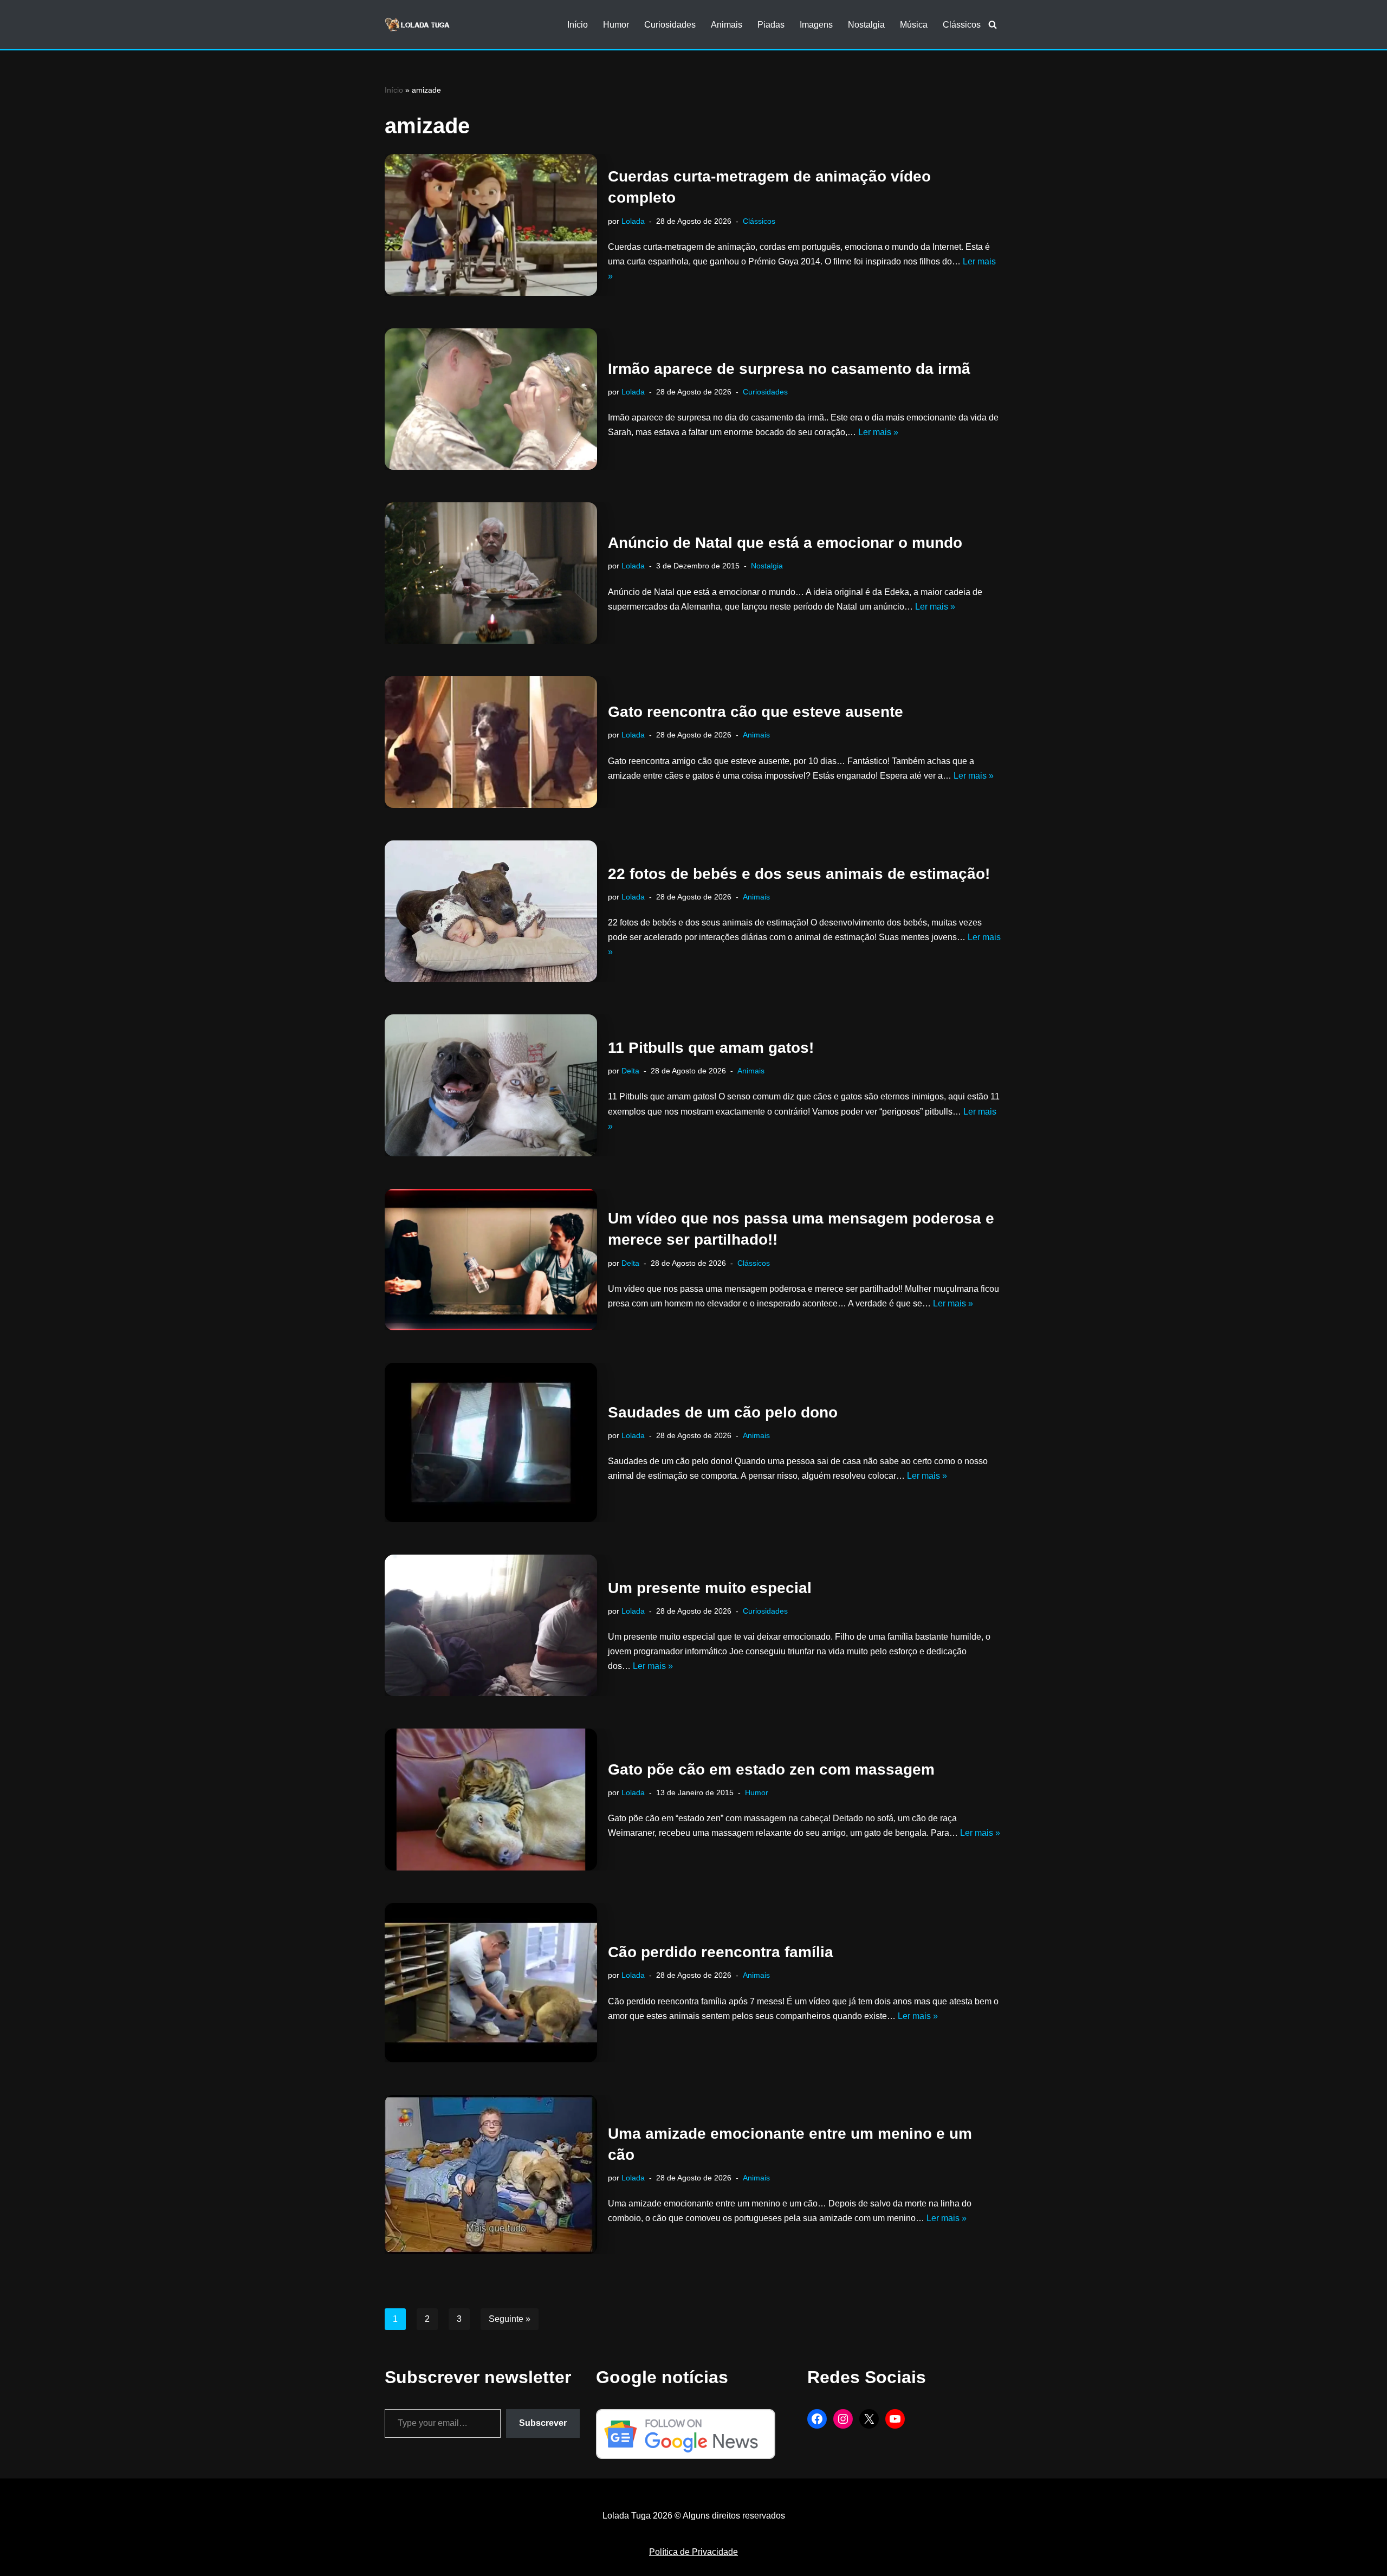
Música (914, 25)
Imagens (816, 25)
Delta (630, 1071)
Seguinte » (510, 2319)
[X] (869, 2419)
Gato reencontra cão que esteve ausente (756, 712)
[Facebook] (817, 2419)
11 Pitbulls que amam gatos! (711, 1048)
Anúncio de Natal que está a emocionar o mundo (785, 543)
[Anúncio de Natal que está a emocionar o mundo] (491, 573)
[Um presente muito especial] (491, 1625)
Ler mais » (878, 432)
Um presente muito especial (710, 1588)
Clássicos (962, 25)
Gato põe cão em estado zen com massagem (771, 1769)
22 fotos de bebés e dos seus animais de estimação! (799, 874)
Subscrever (543, 2423)
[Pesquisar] (993, 24)
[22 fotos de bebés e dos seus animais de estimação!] (491, 911)
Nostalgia (866, 25)
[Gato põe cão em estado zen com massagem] (491, 1799)
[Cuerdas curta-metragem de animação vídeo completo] (491, 225)
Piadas (771, 25)
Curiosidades (670, 25)
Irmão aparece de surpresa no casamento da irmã (789, 369)
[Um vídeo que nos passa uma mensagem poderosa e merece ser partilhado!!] (491, 1260)
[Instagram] (843, 2419)
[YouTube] (895, 2419)
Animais (727, 25)
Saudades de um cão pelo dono (723, 1412)
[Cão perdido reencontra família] (491, 1983)
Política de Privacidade (693, 2552)
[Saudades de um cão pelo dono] (491, 1442)
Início (578, 25)
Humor (616, 25)
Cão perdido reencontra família (721, 1952)
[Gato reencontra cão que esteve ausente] (491, 742)
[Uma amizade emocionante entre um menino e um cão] (491, 2174)
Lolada (633, 221)
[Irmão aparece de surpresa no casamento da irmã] (491, 399)
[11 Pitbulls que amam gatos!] (491, 1085)
